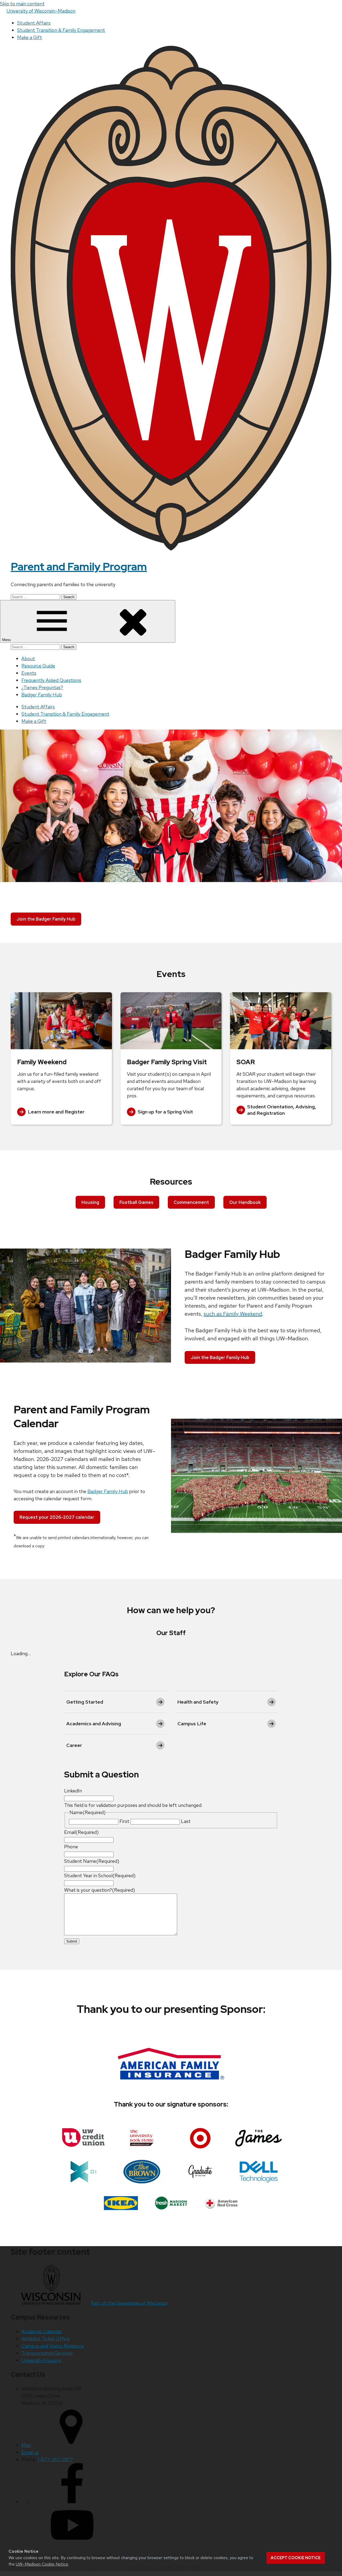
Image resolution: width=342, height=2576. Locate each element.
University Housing (41, 2360)
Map (26, 2445)
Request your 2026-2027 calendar (57, 1517)
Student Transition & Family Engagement (61, 30)
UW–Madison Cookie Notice (42, 2564)
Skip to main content (22, 4)
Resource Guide (38, 666)
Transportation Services (47, 2353)
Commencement (191, 1202)
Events (29, 673)
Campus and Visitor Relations (53, 2346)
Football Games (136, 1202)
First (124, 1821)
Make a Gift (30, 37)
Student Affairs (34, 23)
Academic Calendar (42, 2331)
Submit (72, 1941)
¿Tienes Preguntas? (42, 687)
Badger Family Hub (42, 695)
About (28, 659)
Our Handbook (245, 1202)
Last (186, 1821)
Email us (30, 2452)
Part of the (129, 2303)
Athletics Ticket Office (46, 2339)
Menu (7, 640)
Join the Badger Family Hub (46, 919)
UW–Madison (41, 11)
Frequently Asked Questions (51, 680)
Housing (90, 1202)
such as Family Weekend (233, 1314)
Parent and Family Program (79, 566)
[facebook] (72, 2501)
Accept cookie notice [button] (296, 2558)
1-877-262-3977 (55, 2459)
